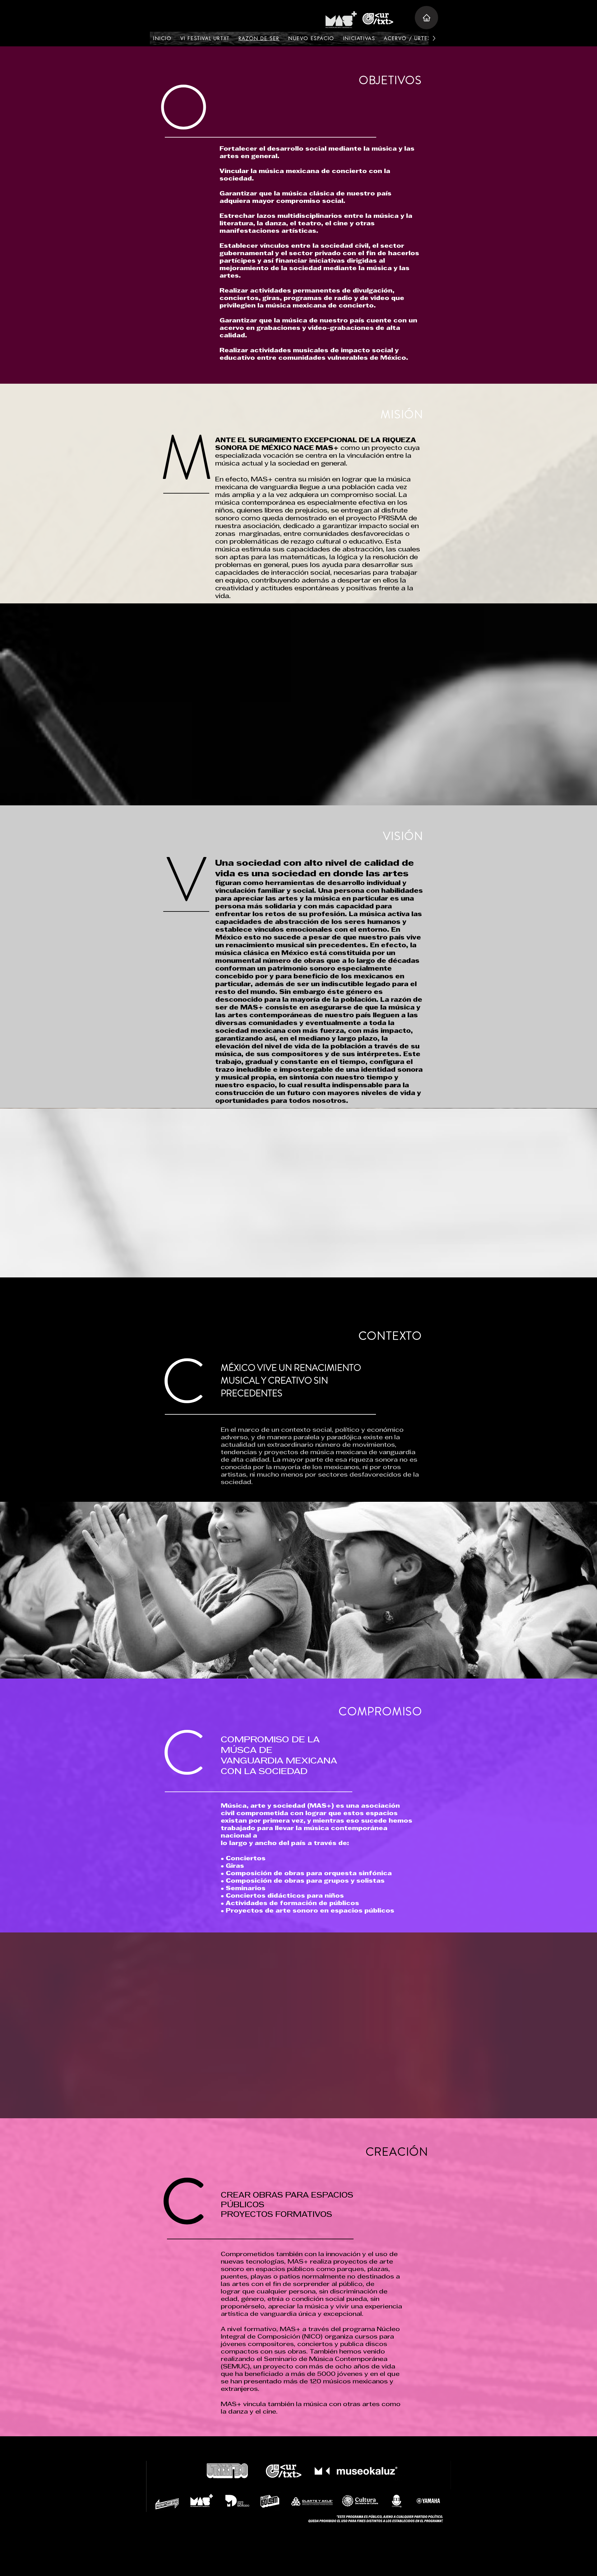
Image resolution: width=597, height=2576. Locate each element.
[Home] (426, 18)
